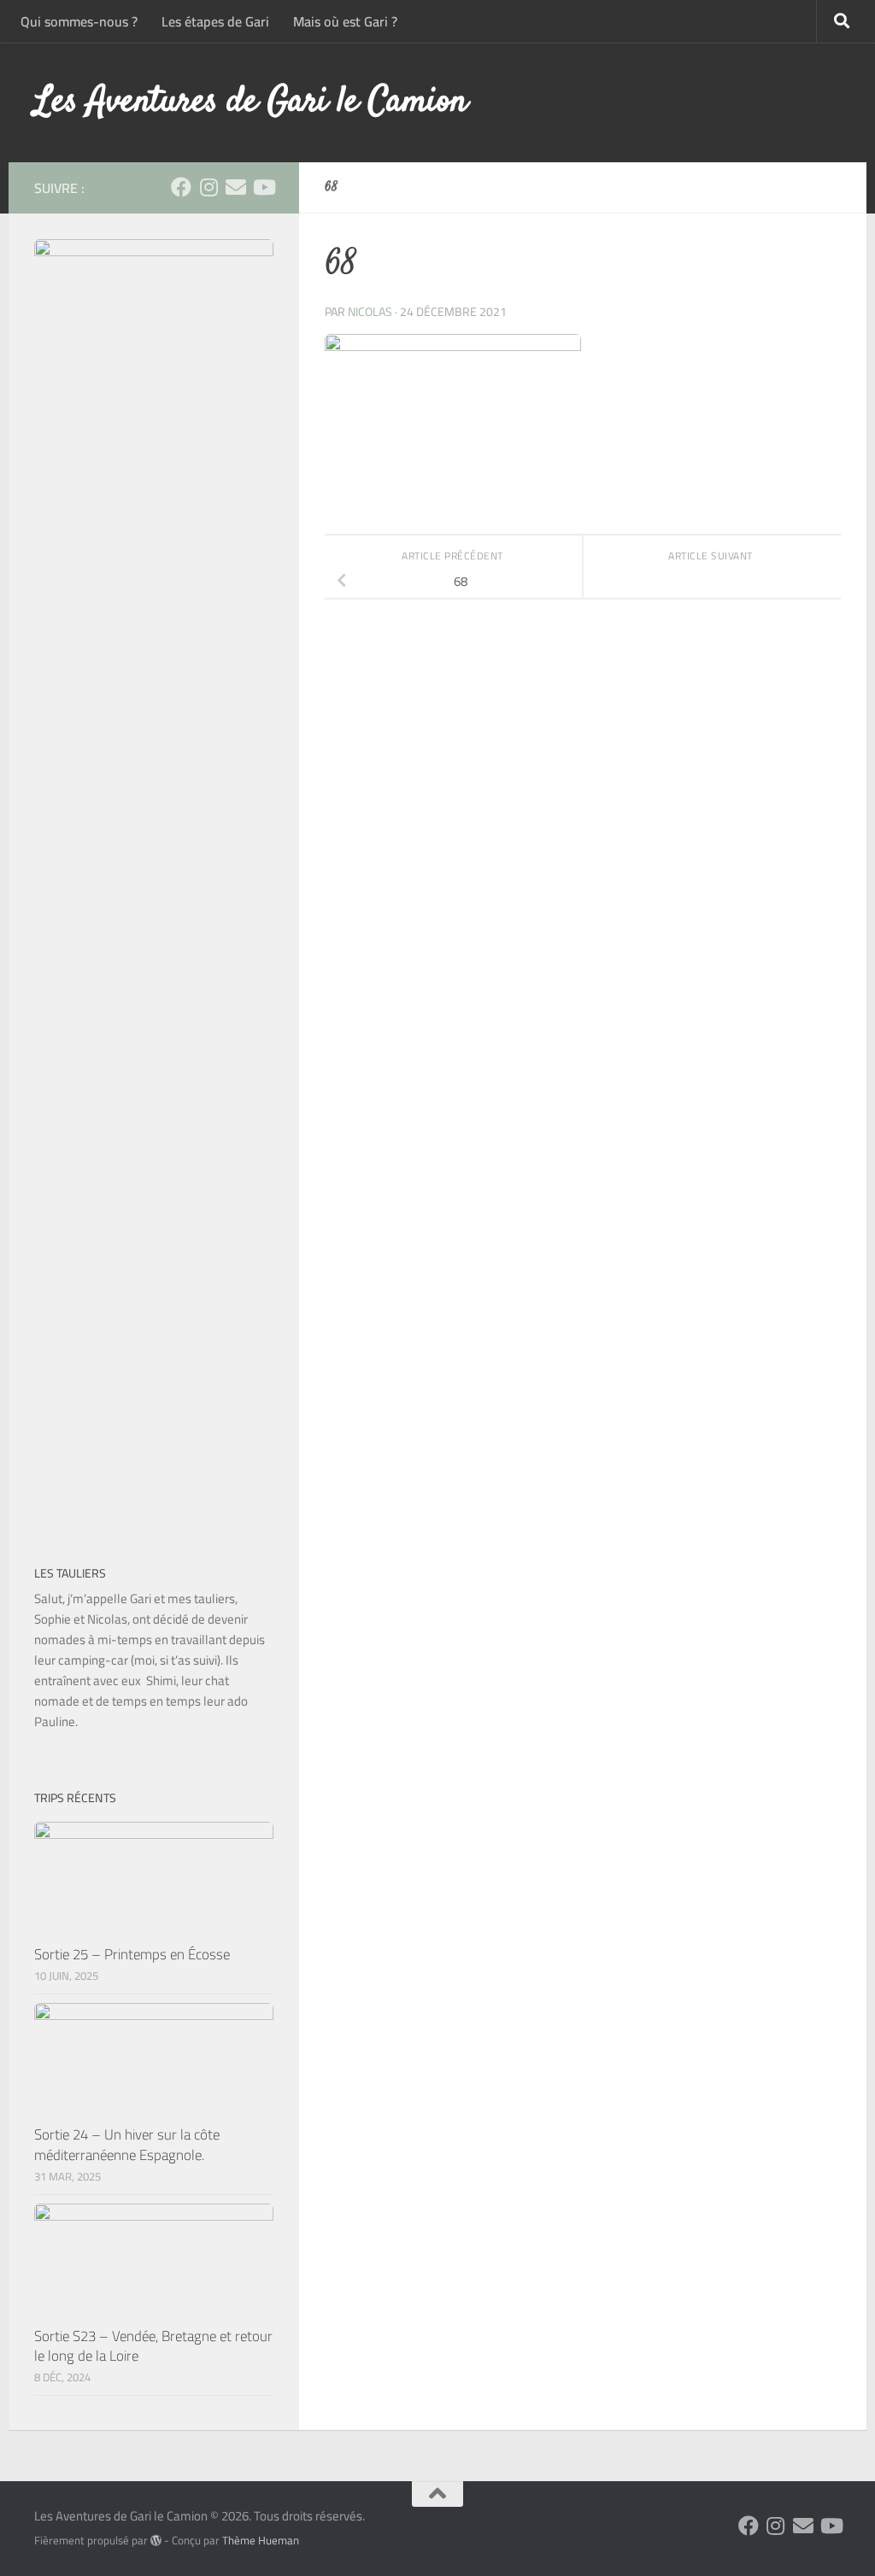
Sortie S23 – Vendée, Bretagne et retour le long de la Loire (153, 2346)
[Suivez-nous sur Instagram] (208, 187)
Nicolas (370, 312)
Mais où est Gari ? (345, 21)
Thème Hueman (261, 2541)
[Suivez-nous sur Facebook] (181, 187)
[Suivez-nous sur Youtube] (263, 187)
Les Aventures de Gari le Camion (251, 102)
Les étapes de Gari (215, 21)
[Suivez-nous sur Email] (236, 187)
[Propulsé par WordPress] (156, 2541)
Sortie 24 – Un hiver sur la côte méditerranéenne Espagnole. (127, 2145)
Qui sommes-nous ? (79, 21)
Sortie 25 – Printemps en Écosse (132, 1954)
